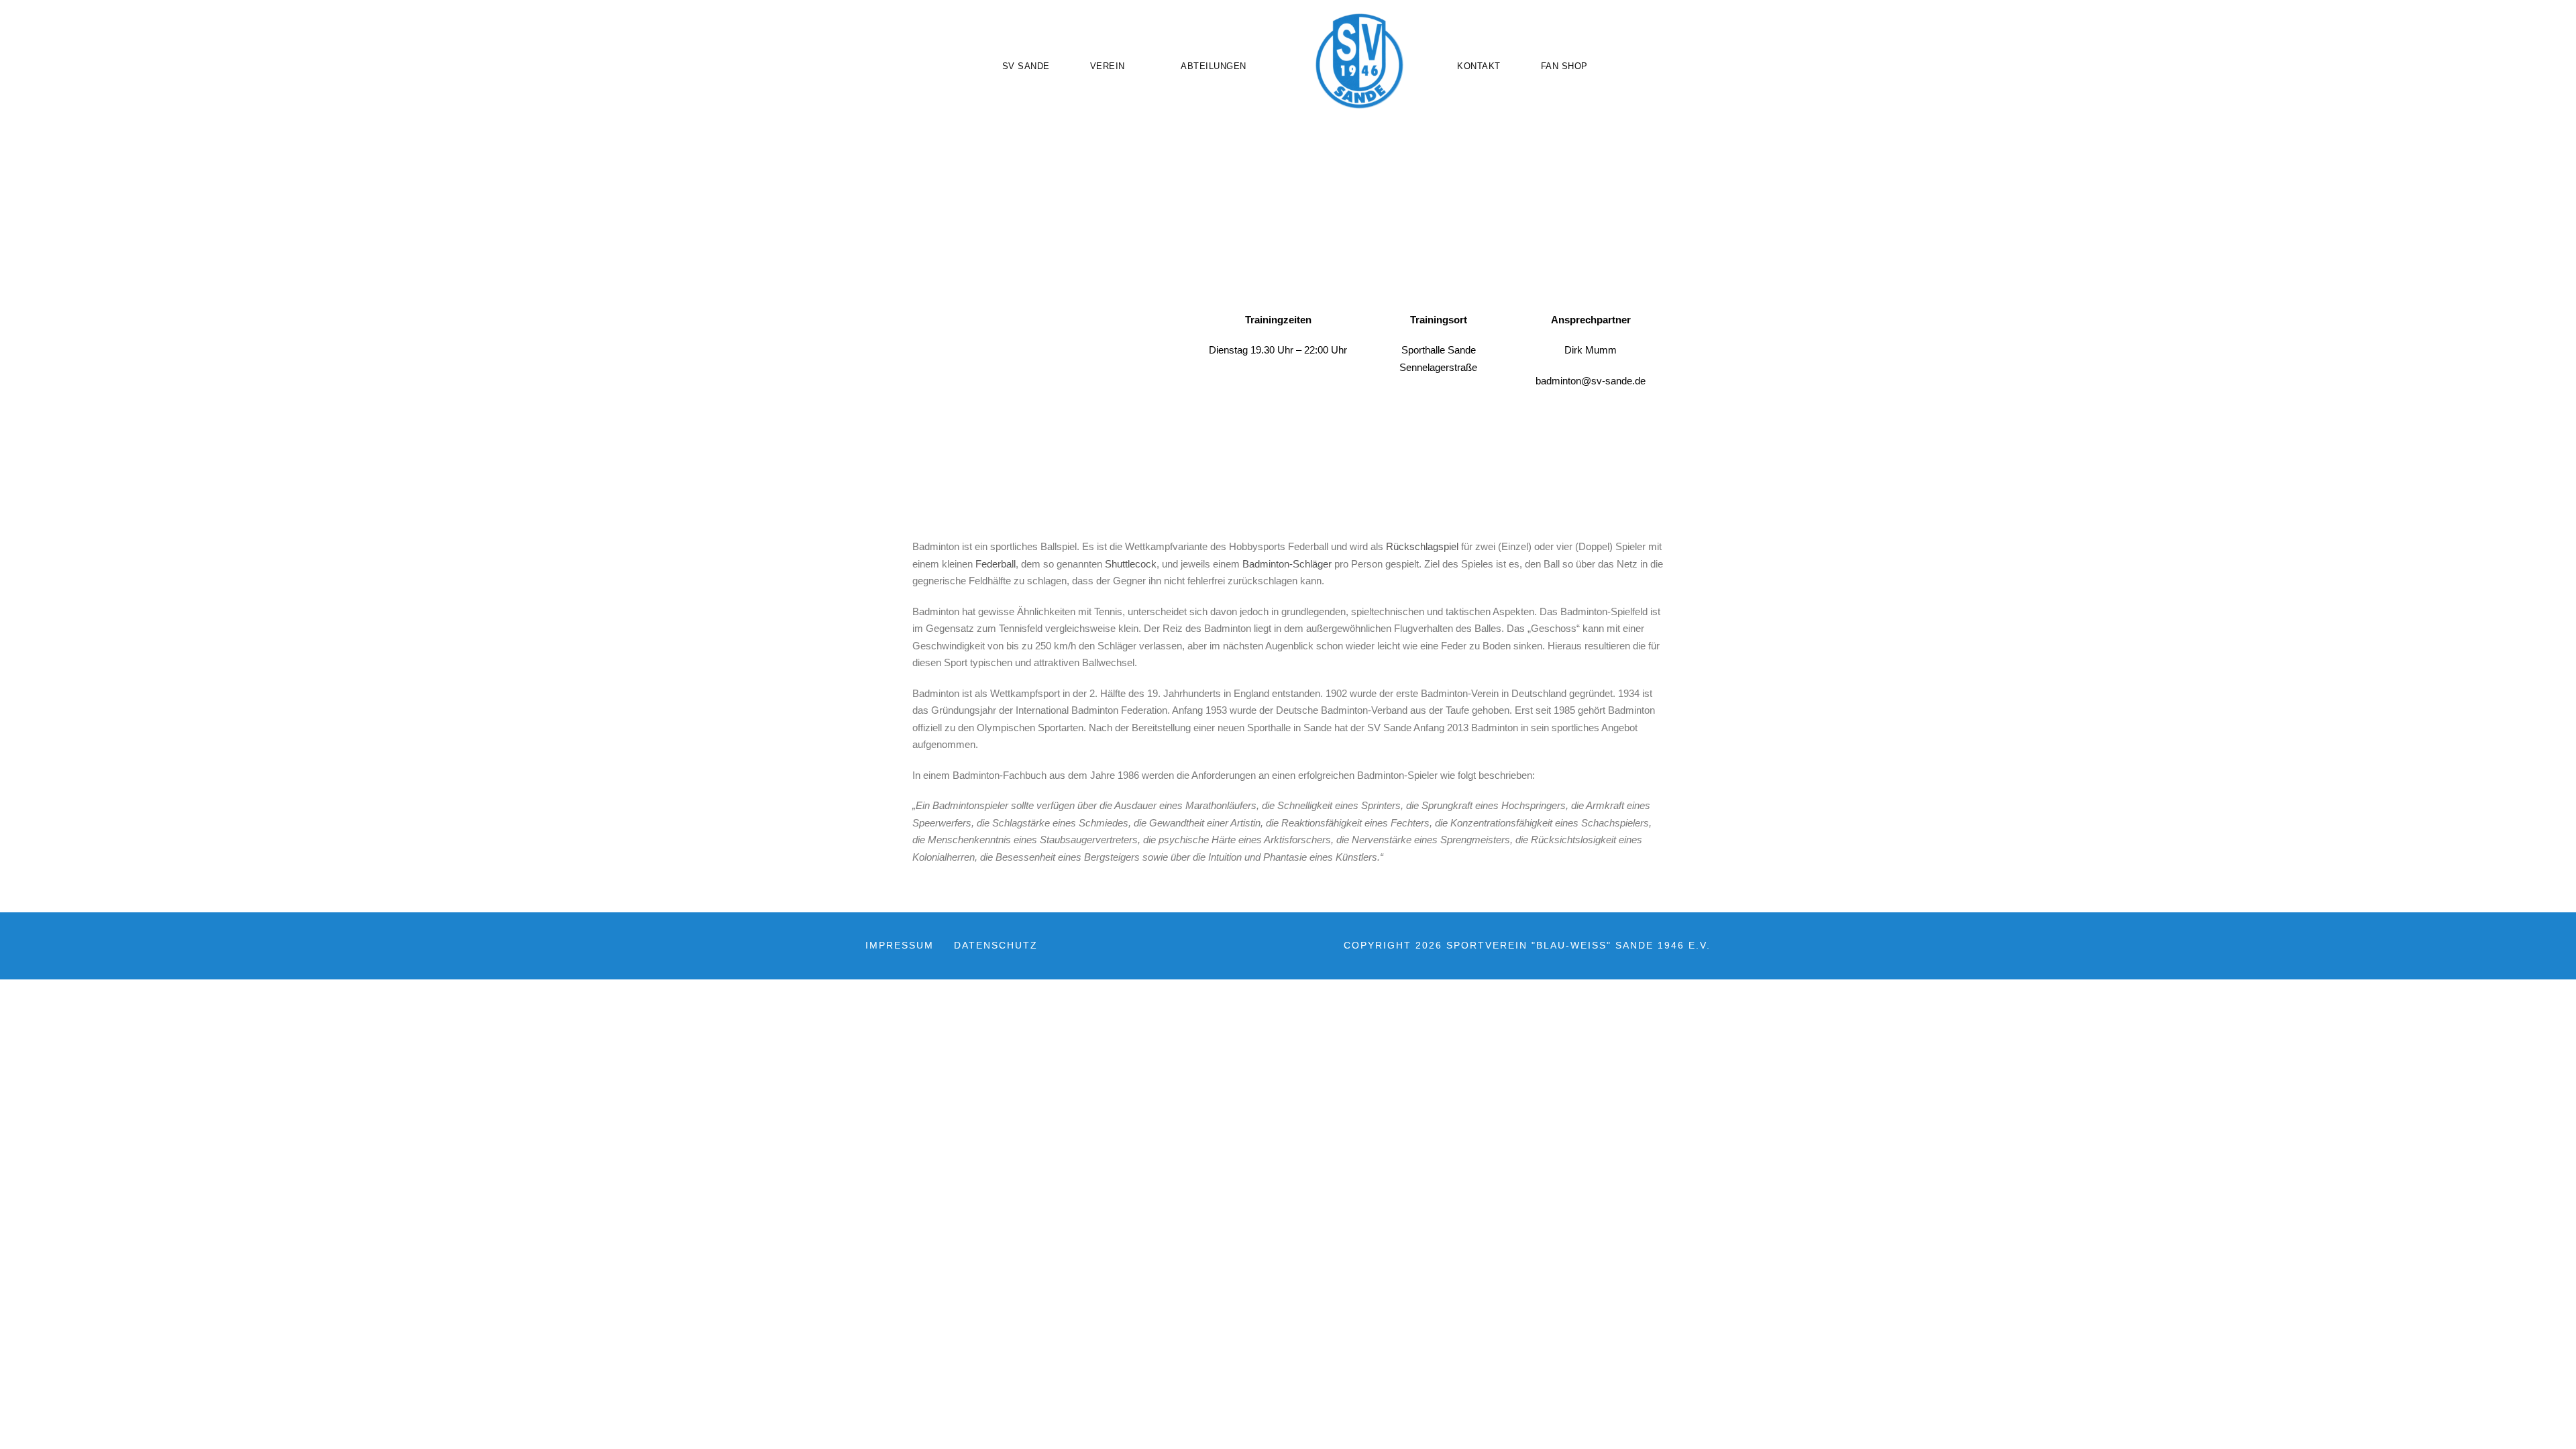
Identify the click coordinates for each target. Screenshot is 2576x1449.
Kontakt (1479, 66)
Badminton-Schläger (1287, 564)
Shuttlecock (1131, 564)
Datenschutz (996, 945)
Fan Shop (1564, 66)
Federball (996, 564)
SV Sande (1026, 66)
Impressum (900, 945)
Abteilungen (1214, 66)
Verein (1108, 66)
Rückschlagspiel (1422, 546)
